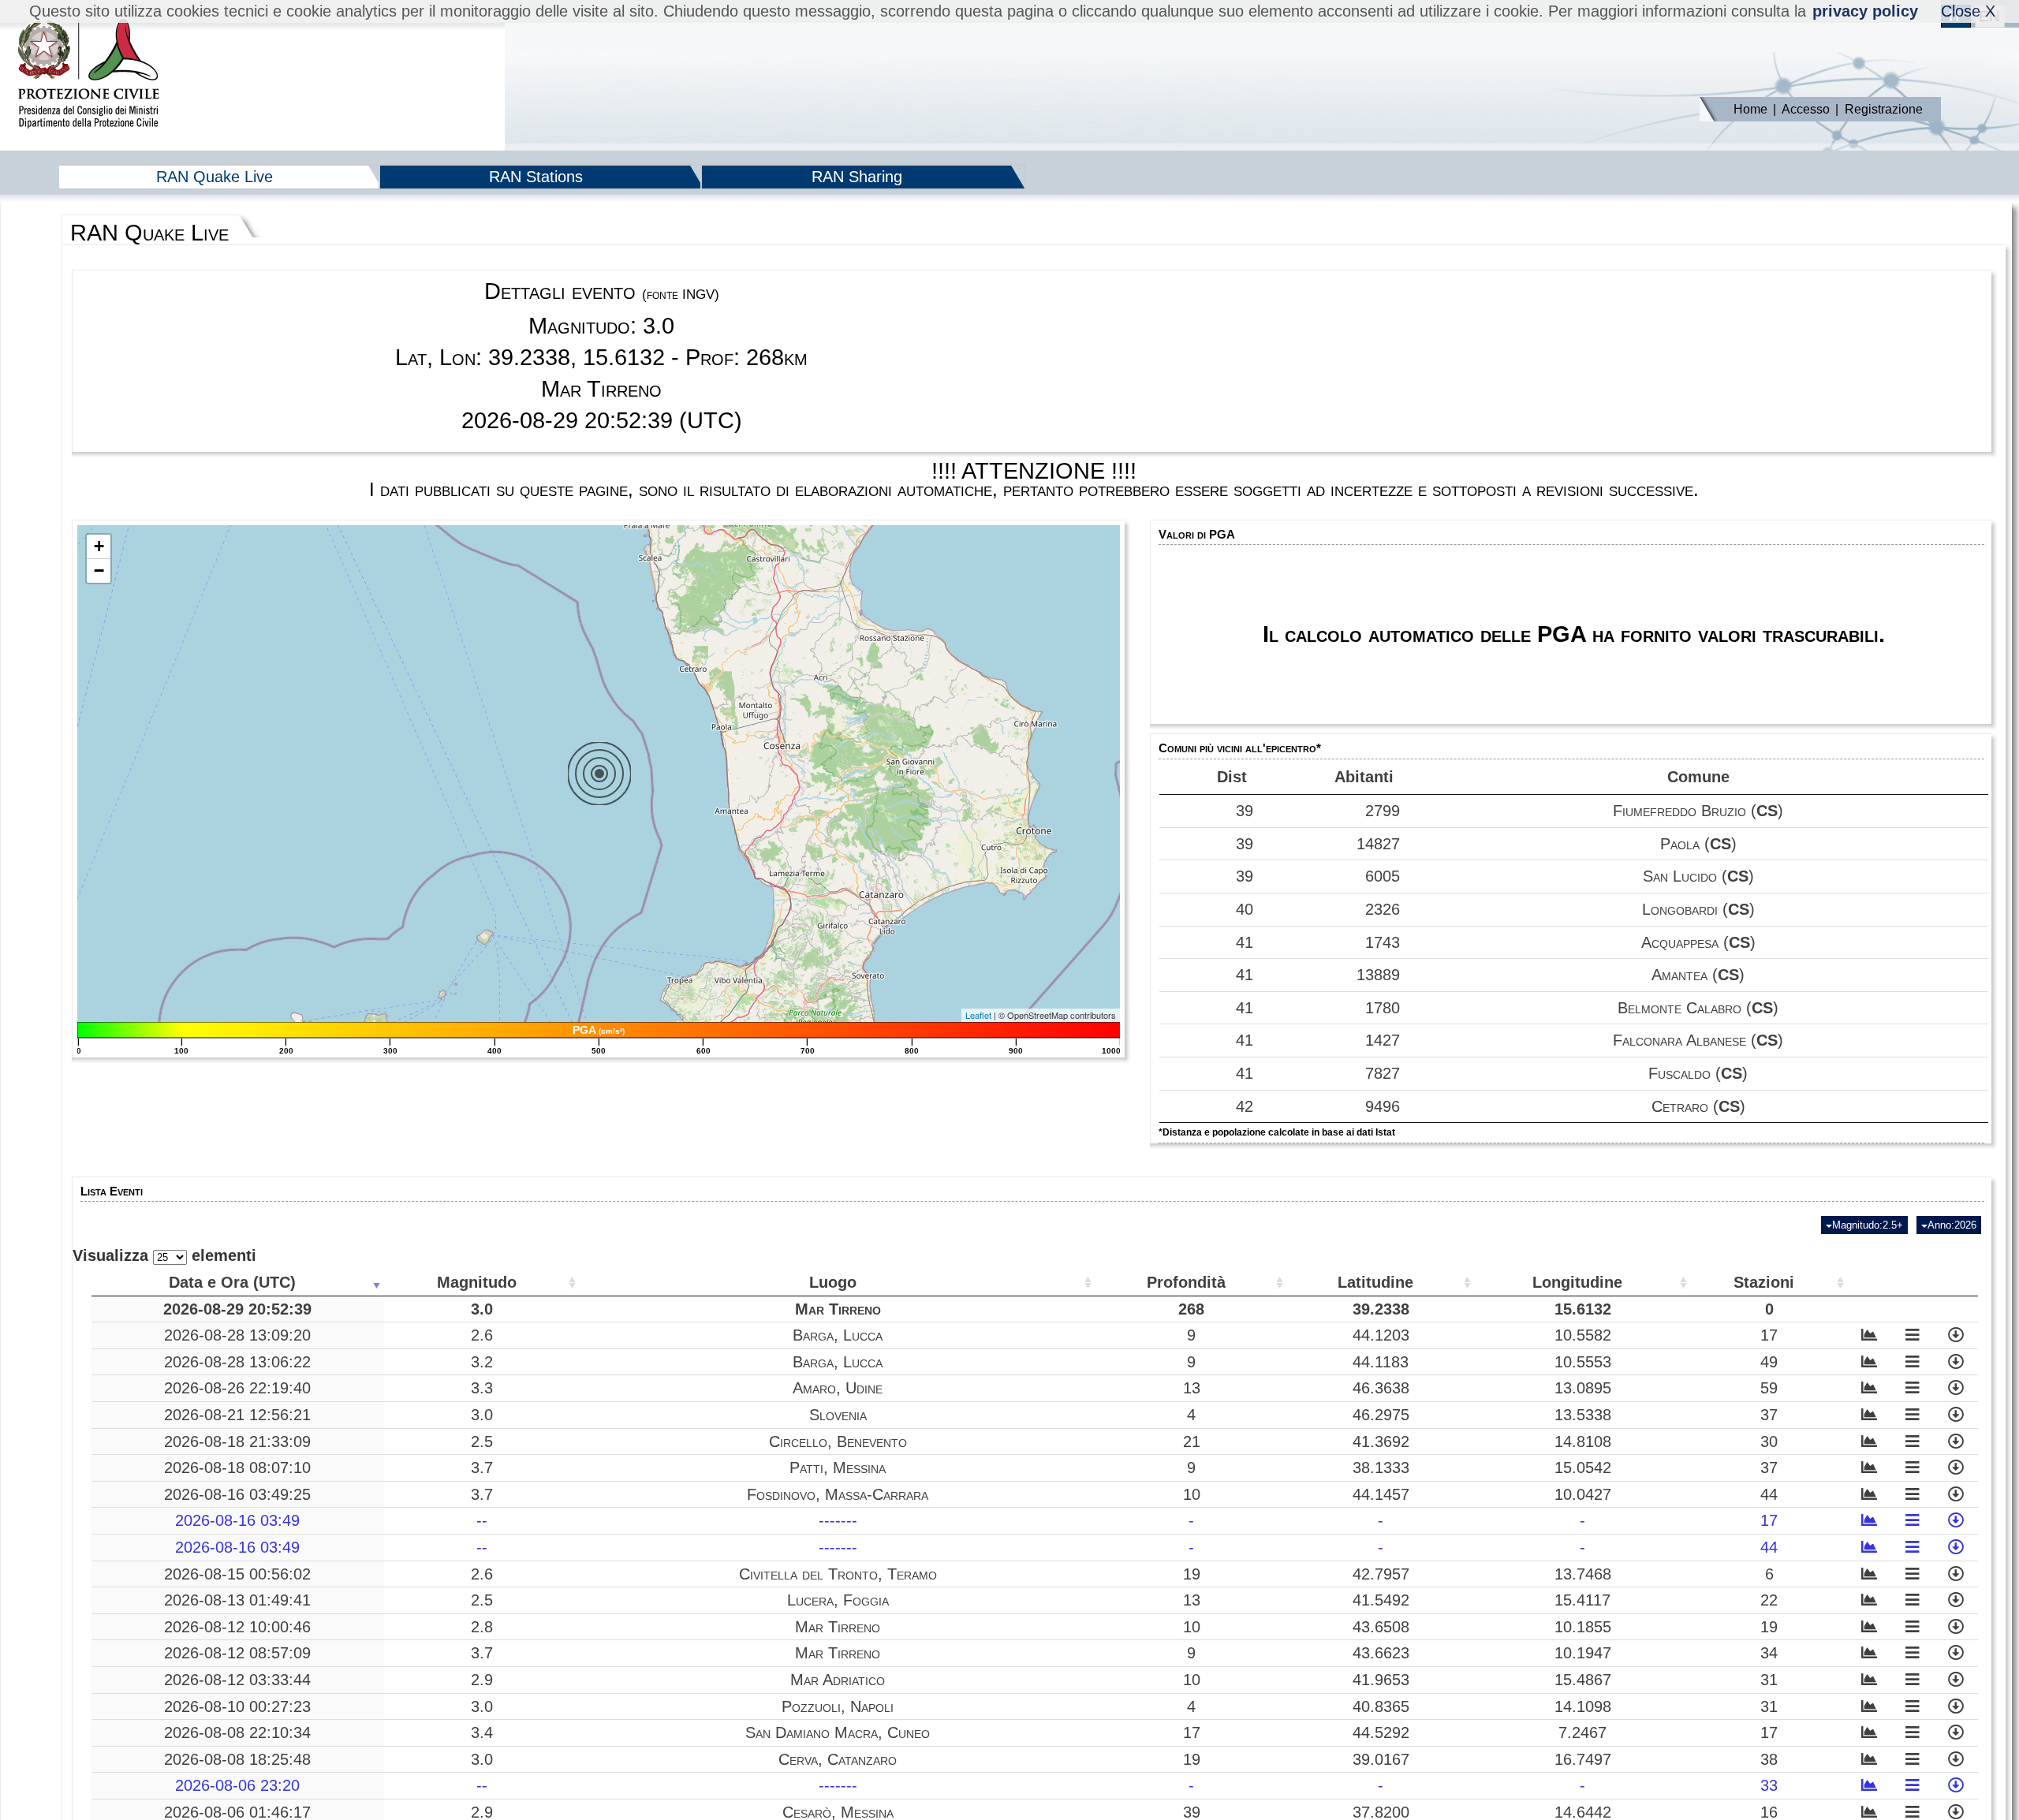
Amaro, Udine (838, 1388)
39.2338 (1381, 1309)
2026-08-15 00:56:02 (237, 1574)
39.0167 (1381, 1759)
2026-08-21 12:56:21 (237, 1415)
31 (1769, 1680)
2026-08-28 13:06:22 (237, 1362)
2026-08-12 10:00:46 (237, 1627)
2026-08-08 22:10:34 (237, 1732)
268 (1191, 1309)
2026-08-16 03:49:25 (237, 1494)
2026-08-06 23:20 (237, 1785)
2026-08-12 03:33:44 (237, 1680)
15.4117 (1582, 1600)
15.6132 (1583, 1309)
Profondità (1186, 1282)
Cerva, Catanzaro (838, 1759)
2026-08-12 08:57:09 (237, 1653)
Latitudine (1375, 1282)
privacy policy (1865, 11)
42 (1245, 1106)
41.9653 (1381, 1680)
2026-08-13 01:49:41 (237, 1600)
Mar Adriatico (838, 1680)
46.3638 (1381, 1388)
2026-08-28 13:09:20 (237, 1335)
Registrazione (1884, 109)
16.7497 (1583, 1759)
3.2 (482, 1362)
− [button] (99, 571)
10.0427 (1583, 1494)
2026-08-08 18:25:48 (237, 1759)
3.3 (482, 1388)
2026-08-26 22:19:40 (237, 1388)
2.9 (482, 1680)
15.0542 (1583, 1468)
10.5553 (1583, 1362)
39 (1245, 811)
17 (1769, 1335)
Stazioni (1764, 1282)
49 (1769, 1362)
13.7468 (1583, 1574)
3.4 (482, 1732)
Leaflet (978, 1015)
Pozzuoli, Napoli (838, 1706)
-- (482, 1520)
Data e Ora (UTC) (232, 1282)
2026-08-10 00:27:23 (237, 1706)
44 (1769, 1494)
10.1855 (1583, 1627)
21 (1192, 1441)
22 (1769, 1600)
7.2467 (1582, 1732)
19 (1192, 1574)
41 (1245, 942)
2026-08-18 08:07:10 (237, 1468)
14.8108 (1583, 1441)
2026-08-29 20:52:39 (237, 1309)
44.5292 (1381, 1732)
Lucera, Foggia (838, 1600)
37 (1769, 1415)
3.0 (482, 1309)
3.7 (482, 1468)
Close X (1968, 11)
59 (1769, 1388)
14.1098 (1583, 1706)
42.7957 (1381, 1574)
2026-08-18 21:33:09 (237, 1441)
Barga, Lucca (838, 1335)
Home (1750, 109)
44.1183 (1381, 1362)
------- (838, 1520)
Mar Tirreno (838, 1309)
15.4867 (1583, 1680)
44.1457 (1381, 1494)
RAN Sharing (857, 177)
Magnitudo (477, 1282)
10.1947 (1583, 1653)
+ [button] (99, 546)
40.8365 (1381, 1706)
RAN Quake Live (215, 177)
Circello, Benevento (838, 1441)
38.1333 (1381, 1468)
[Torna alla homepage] (88, 75)
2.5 (482, 1441)
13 (1192, 1388)
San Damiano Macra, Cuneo (838, 1732)
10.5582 (1583, 1335)
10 (1192, 1494)
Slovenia (838, 1415)
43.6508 (1381, 1627)
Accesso (1806, 109)
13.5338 (1583, 1415)
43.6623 (1381, 1653)
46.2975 (1381, 1415)
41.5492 (1381, 1600)
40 (1245, 909)
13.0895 (1583, 1388)
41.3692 (1381, 1441)
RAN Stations (536, 177)
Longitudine (1577, 1282)
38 (1769, 1759)
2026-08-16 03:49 (237, 1520)
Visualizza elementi (164, 1255)
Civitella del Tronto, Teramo (838, 1574)
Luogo (833, 1282)
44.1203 (1381, 1335)
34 (1769, 1653)
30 (1769, 1441)
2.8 (482, 1627)
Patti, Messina (838, 1468)
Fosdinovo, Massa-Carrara (838, 1494)
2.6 (482, 1335)
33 (1769, 1785)
